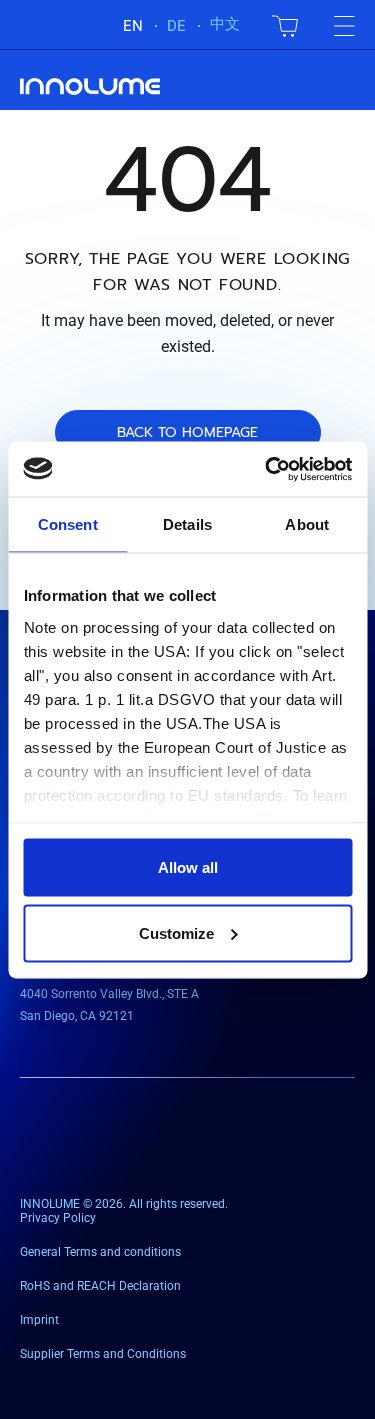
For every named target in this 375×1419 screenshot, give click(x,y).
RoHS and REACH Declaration (100, 1286)
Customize (176, 932)
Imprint (39, 1320)
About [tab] (307, 524)
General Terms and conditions (100, 1252)
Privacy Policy (58, 1218)
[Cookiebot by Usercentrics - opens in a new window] (267, 469)
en (133, 26)
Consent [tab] (68, 524)
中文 (225, 24)
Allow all (188, 867)
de (176, 26)
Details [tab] (187, 524)
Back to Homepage (187, 432)
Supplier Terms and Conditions (103, 1354)
